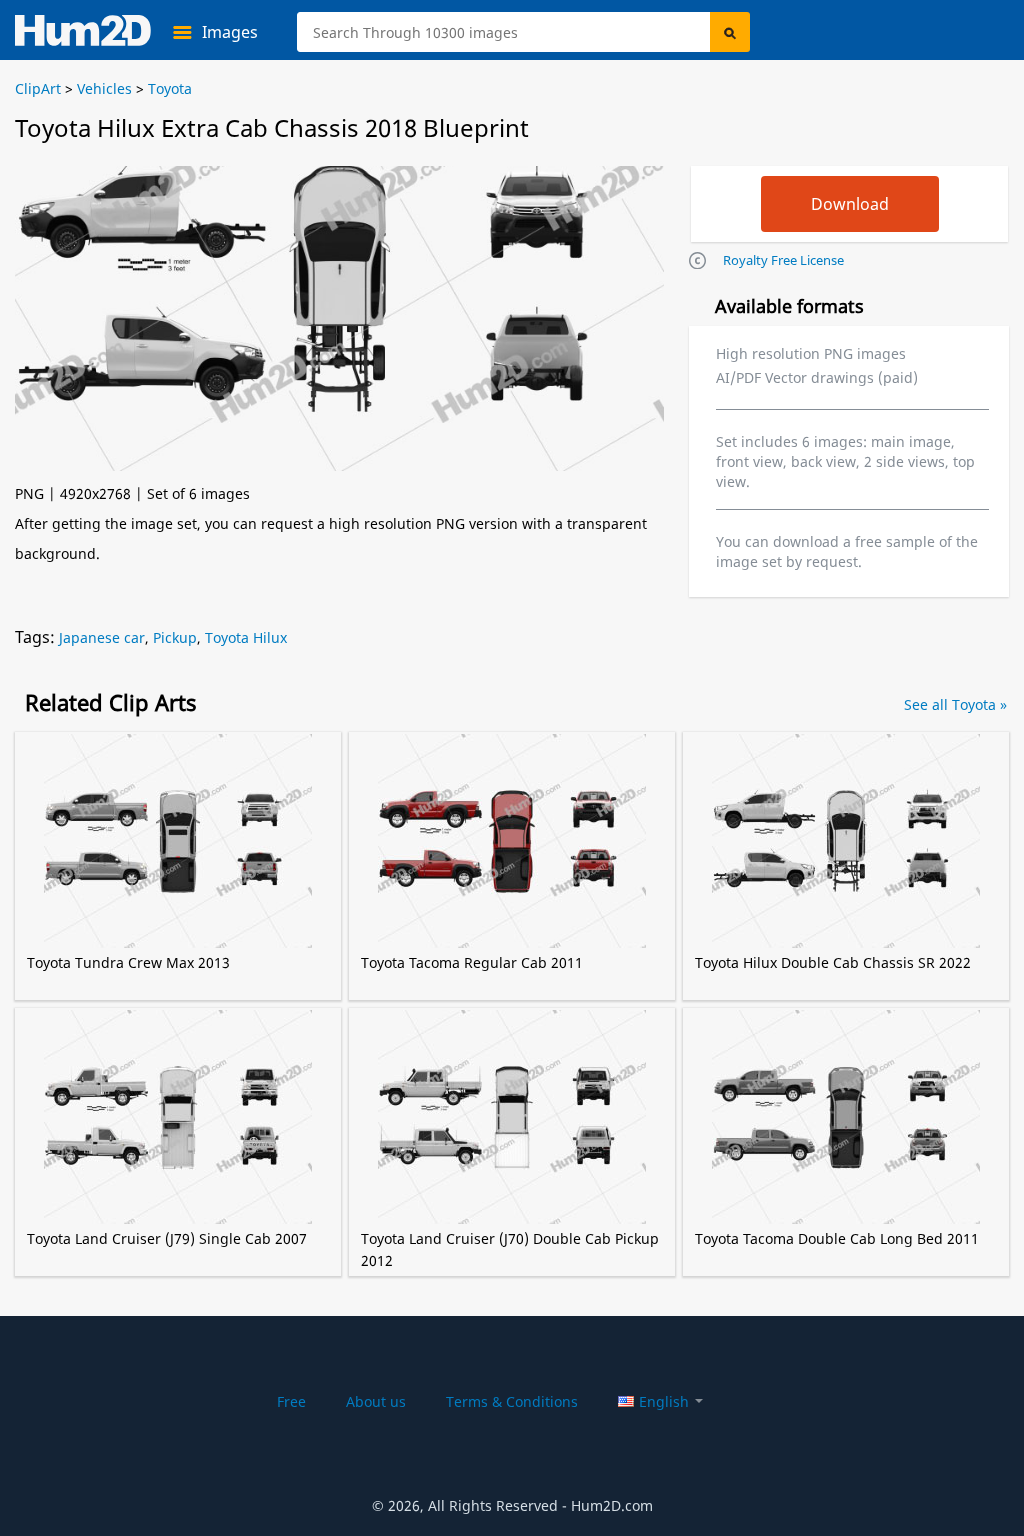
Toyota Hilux (246, 637)
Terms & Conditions (512, 1401)
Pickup (175, 637)
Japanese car (102, 637)
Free (291, 1401)
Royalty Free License (783, 260)
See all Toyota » (955, 704)
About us (376, 1401)
